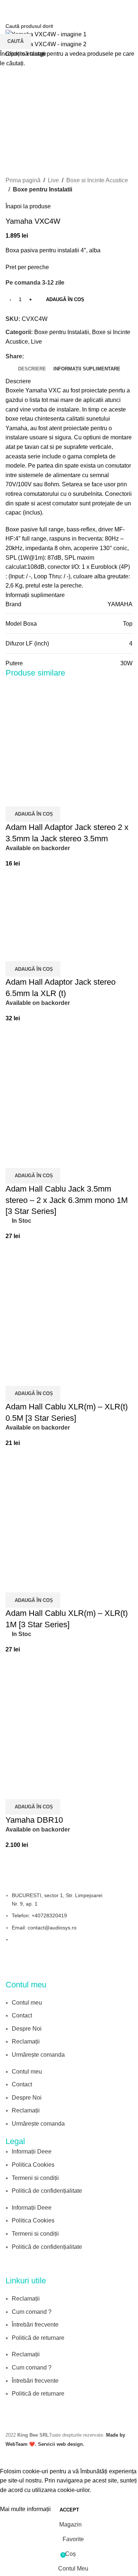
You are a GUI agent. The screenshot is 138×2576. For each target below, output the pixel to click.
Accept (69, 2510)
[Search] (130, 7)
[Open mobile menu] (8, 7)
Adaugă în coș (65, 299)
